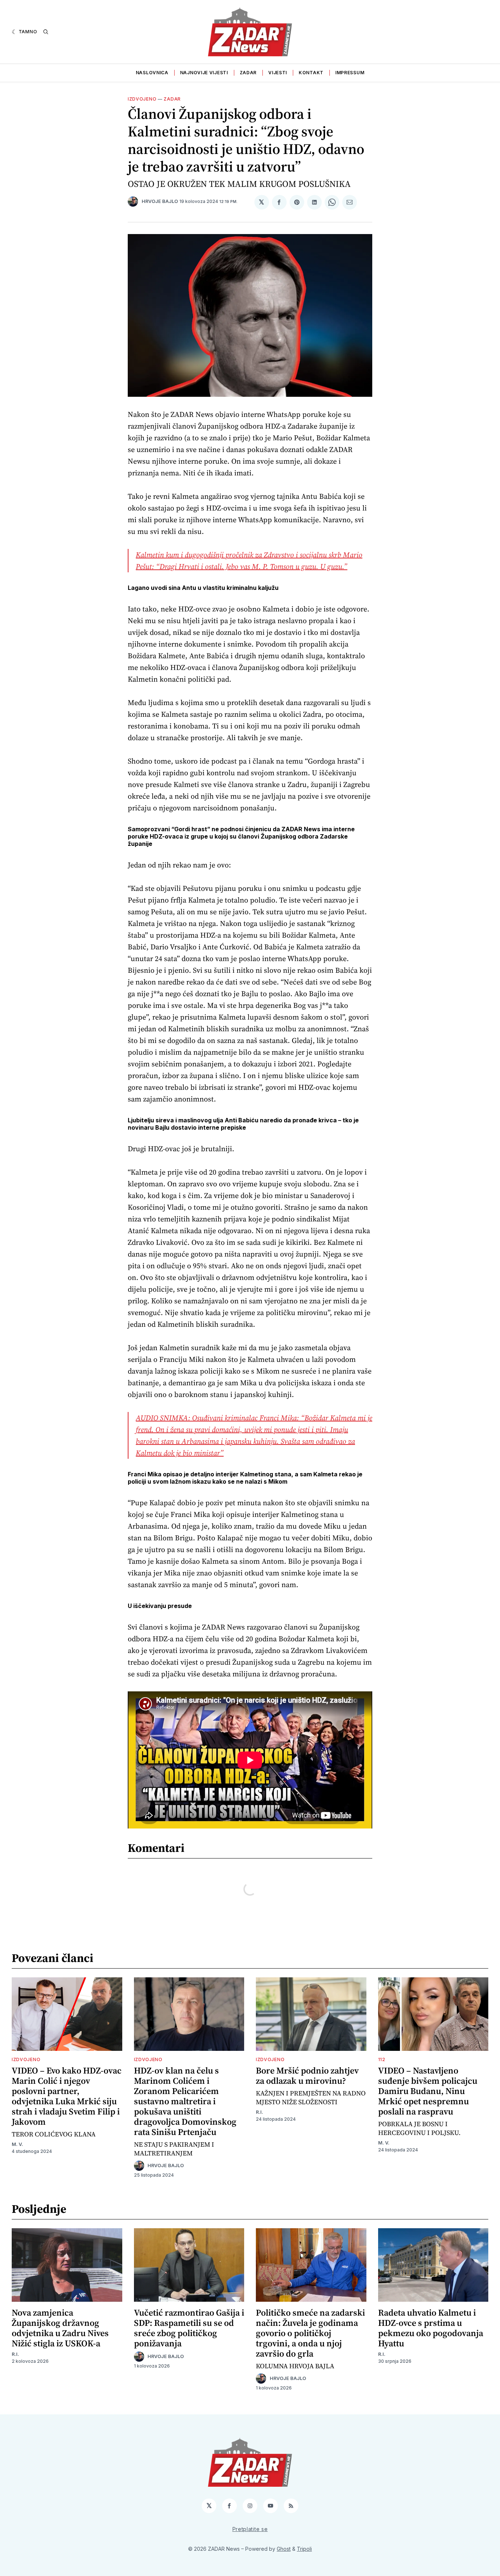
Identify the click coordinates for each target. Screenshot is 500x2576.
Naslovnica (152, 73)
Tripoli (304, 2549)
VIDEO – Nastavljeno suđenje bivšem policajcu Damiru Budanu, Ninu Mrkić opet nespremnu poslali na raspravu (428, 2091)
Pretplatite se (250, 2529)
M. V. (17, 2144)
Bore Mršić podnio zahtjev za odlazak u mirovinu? (307, 2076)
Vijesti (278, 73)
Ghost (284, 2549)
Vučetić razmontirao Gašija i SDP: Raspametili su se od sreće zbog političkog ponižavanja (189, 2328)
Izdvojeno (142, 99)
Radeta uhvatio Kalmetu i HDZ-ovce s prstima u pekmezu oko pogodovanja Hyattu (431, 2328)
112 (382, 2059)
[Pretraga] (46, 32)
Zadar (248, 73)
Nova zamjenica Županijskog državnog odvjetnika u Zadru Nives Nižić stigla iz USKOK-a (60, 2328)
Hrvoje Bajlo (160, 201)
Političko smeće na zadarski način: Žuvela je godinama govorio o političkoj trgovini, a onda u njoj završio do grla (310, 2333)
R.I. (260, 2112)
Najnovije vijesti (204, 73)
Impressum (350, 73)
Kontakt (311, 73)
